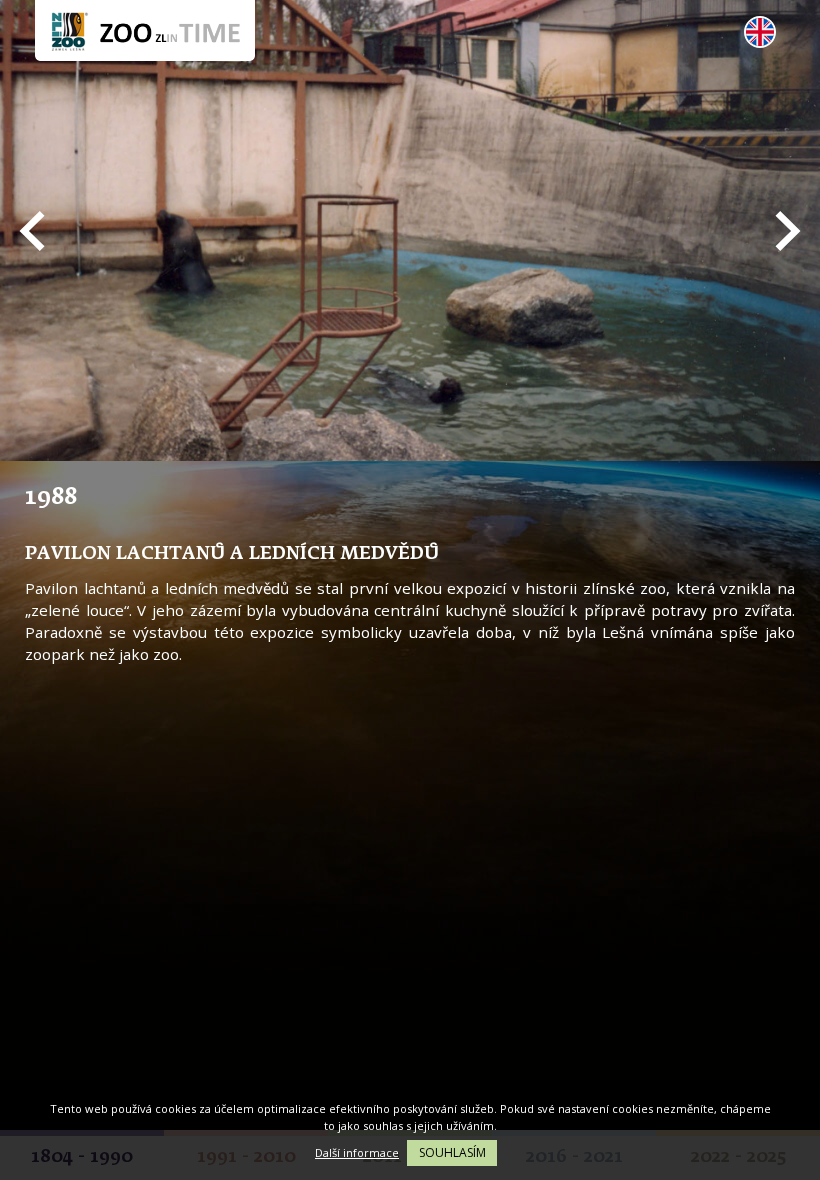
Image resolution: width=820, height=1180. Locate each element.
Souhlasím (452, 1152)
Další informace (357, 1152)
